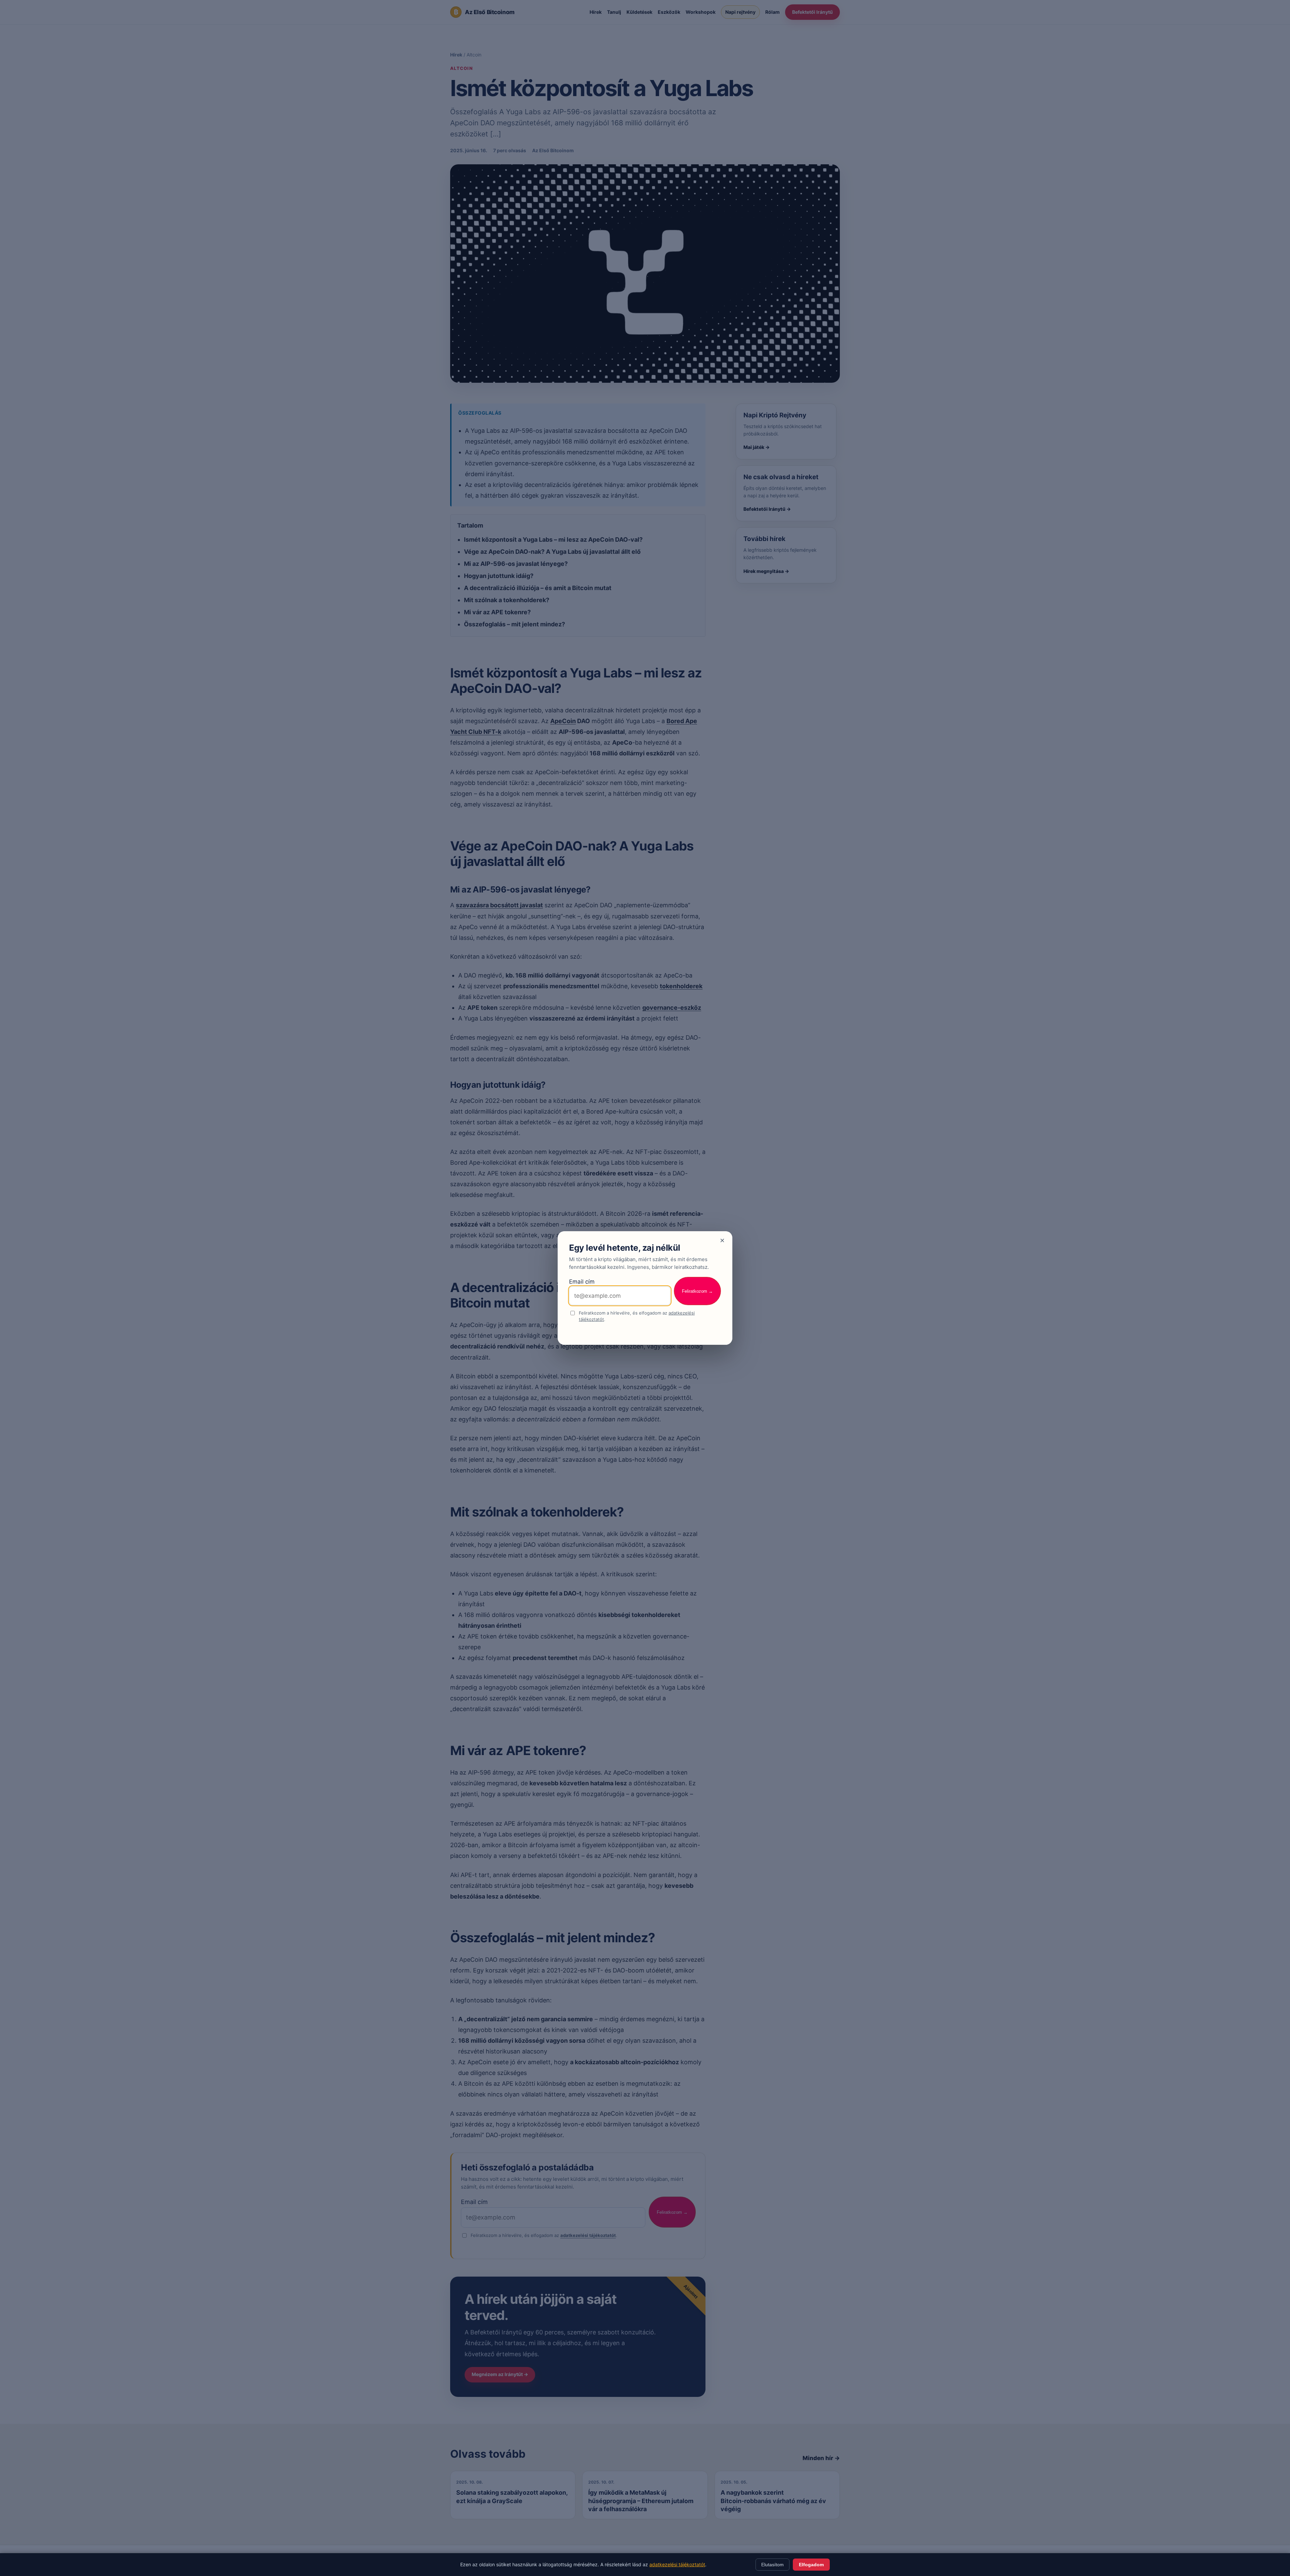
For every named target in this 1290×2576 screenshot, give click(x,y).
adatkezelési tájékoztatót (677, 2564)
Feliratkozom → (697, 1291)
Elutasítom (772, 2565)
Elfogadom (811, 2565)
